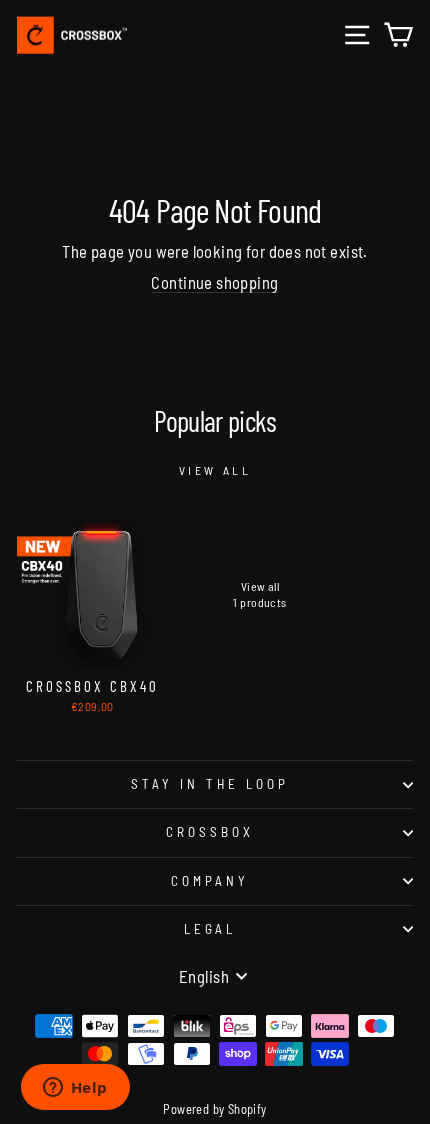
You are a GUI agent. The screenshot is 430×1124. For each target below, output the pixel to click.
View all (215, 470)
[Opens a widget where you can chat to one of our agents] (75, 1089)
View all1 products (259, 594)
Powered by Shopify (214, 1109)
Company (210, 881)
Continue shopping (214, 282)
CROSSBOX (210, 832)
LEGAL (210, 929)
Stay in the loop (210, 784)
